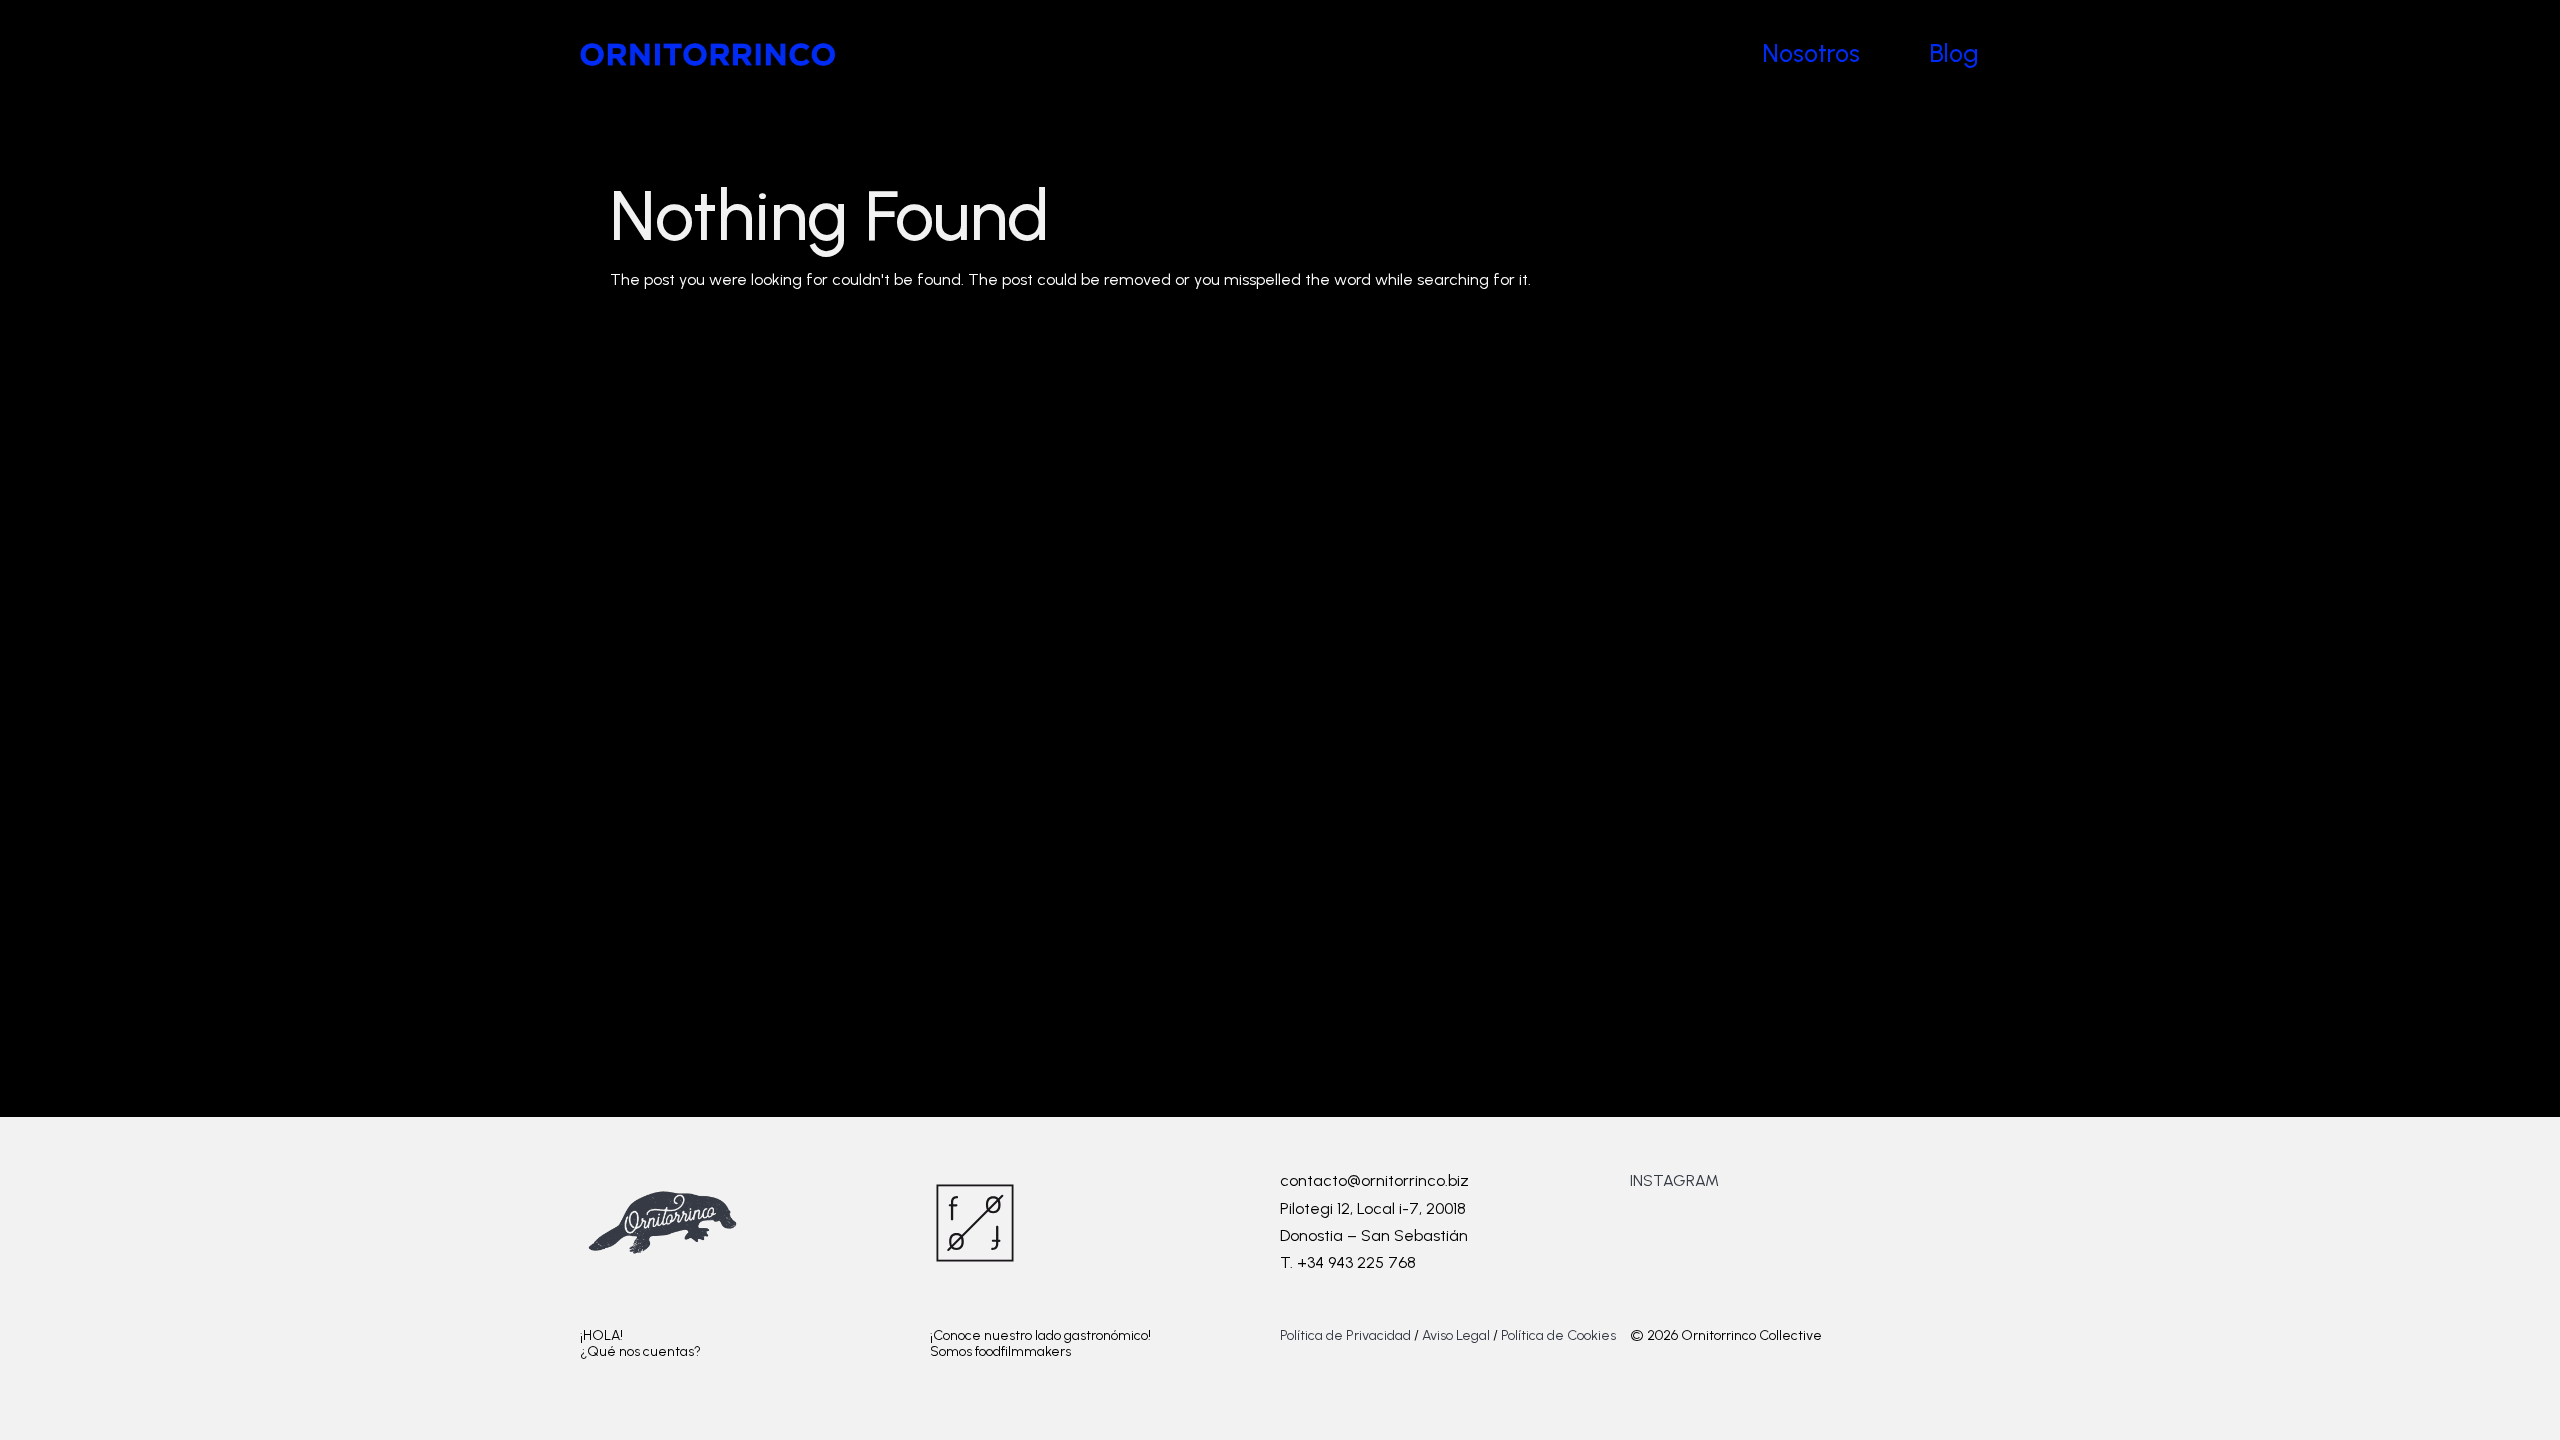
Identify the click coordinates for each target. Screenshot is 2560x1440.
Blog (1954, 53)
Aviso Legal (1456, 1335)
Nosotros (1811, 53)
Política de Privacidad (1347, 1335)
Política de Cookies (1558, 1335)
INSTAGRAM (1674, 1180)
